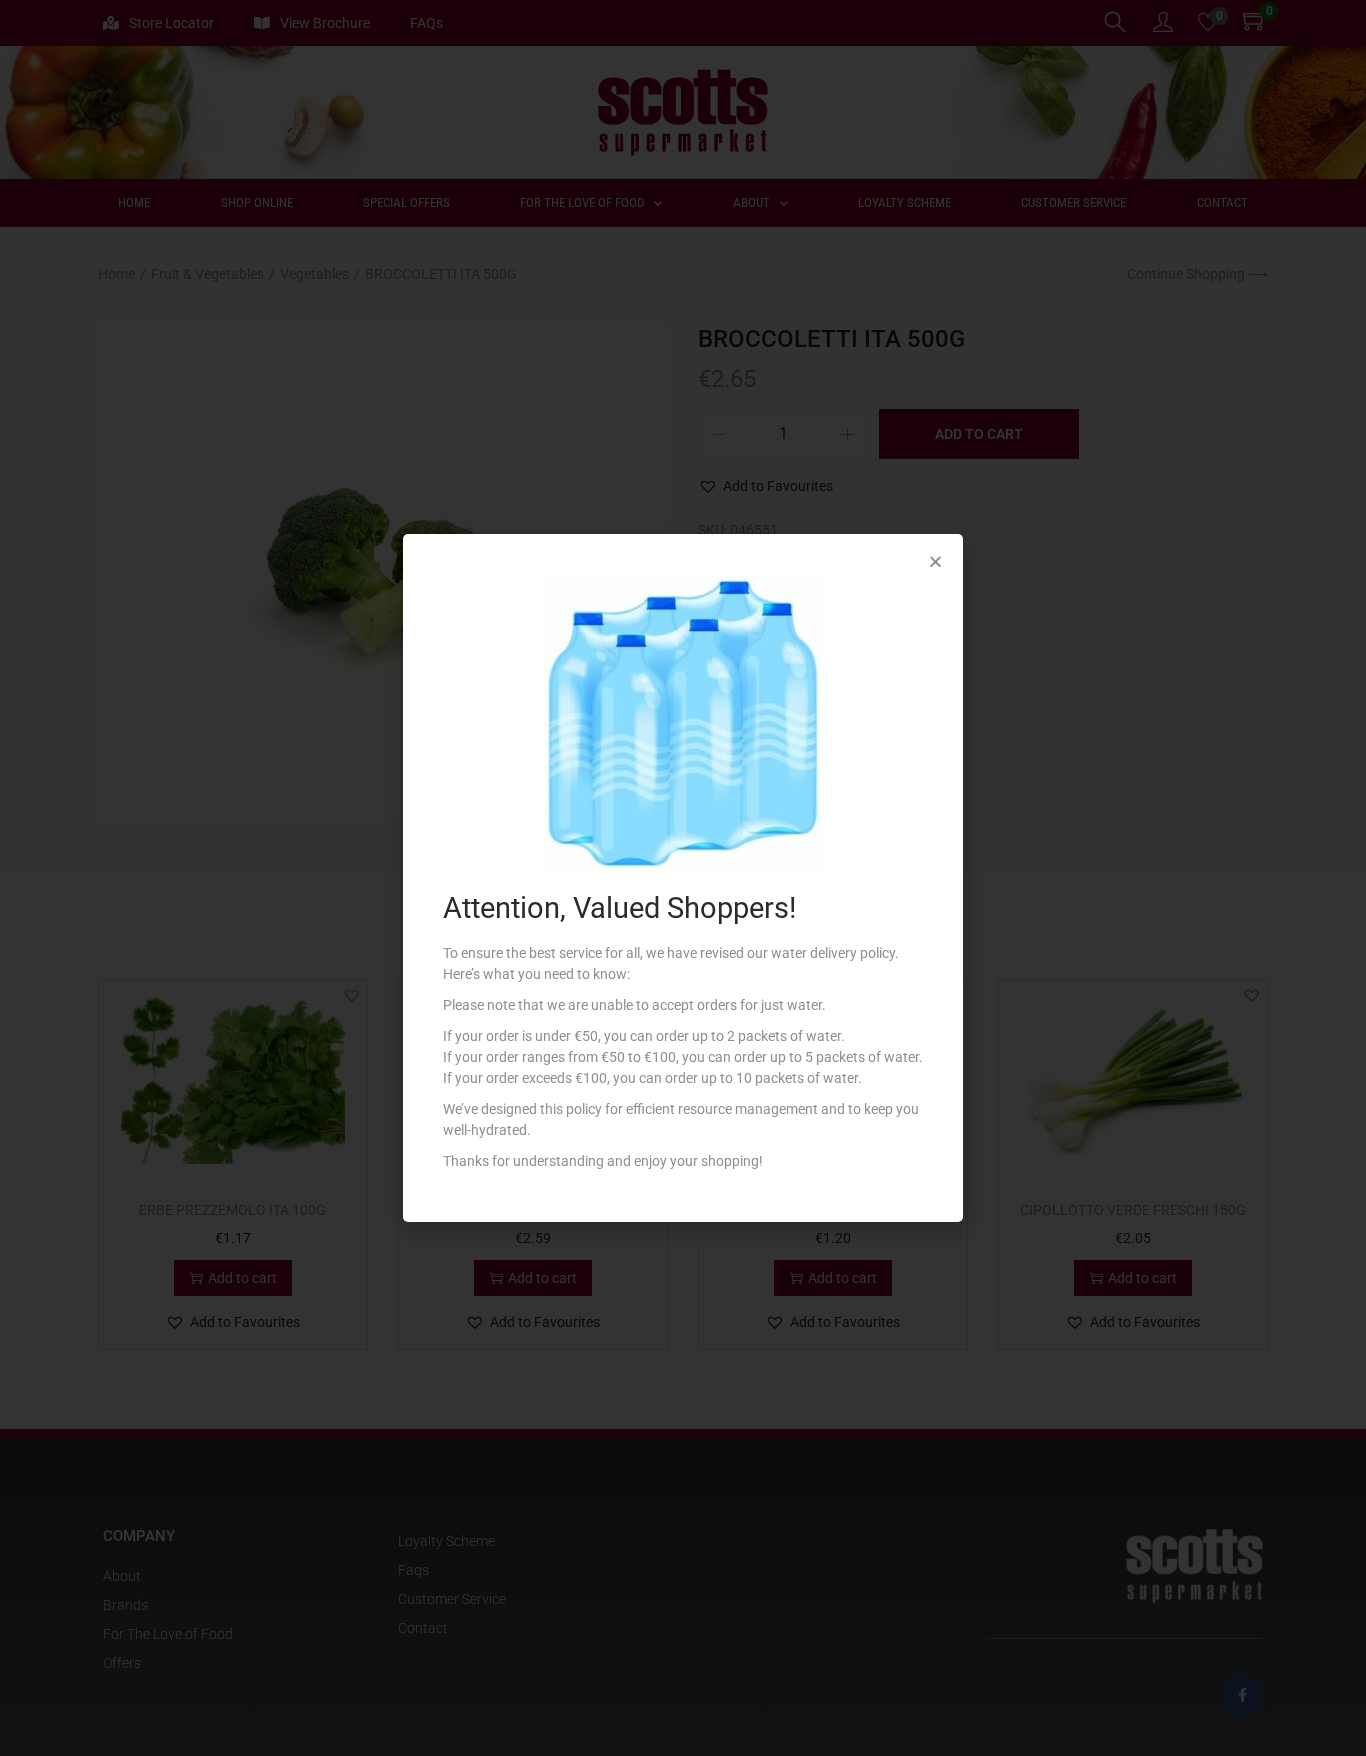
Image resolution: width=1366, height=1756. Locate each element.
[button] (935, 561)
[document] (683, 878)
